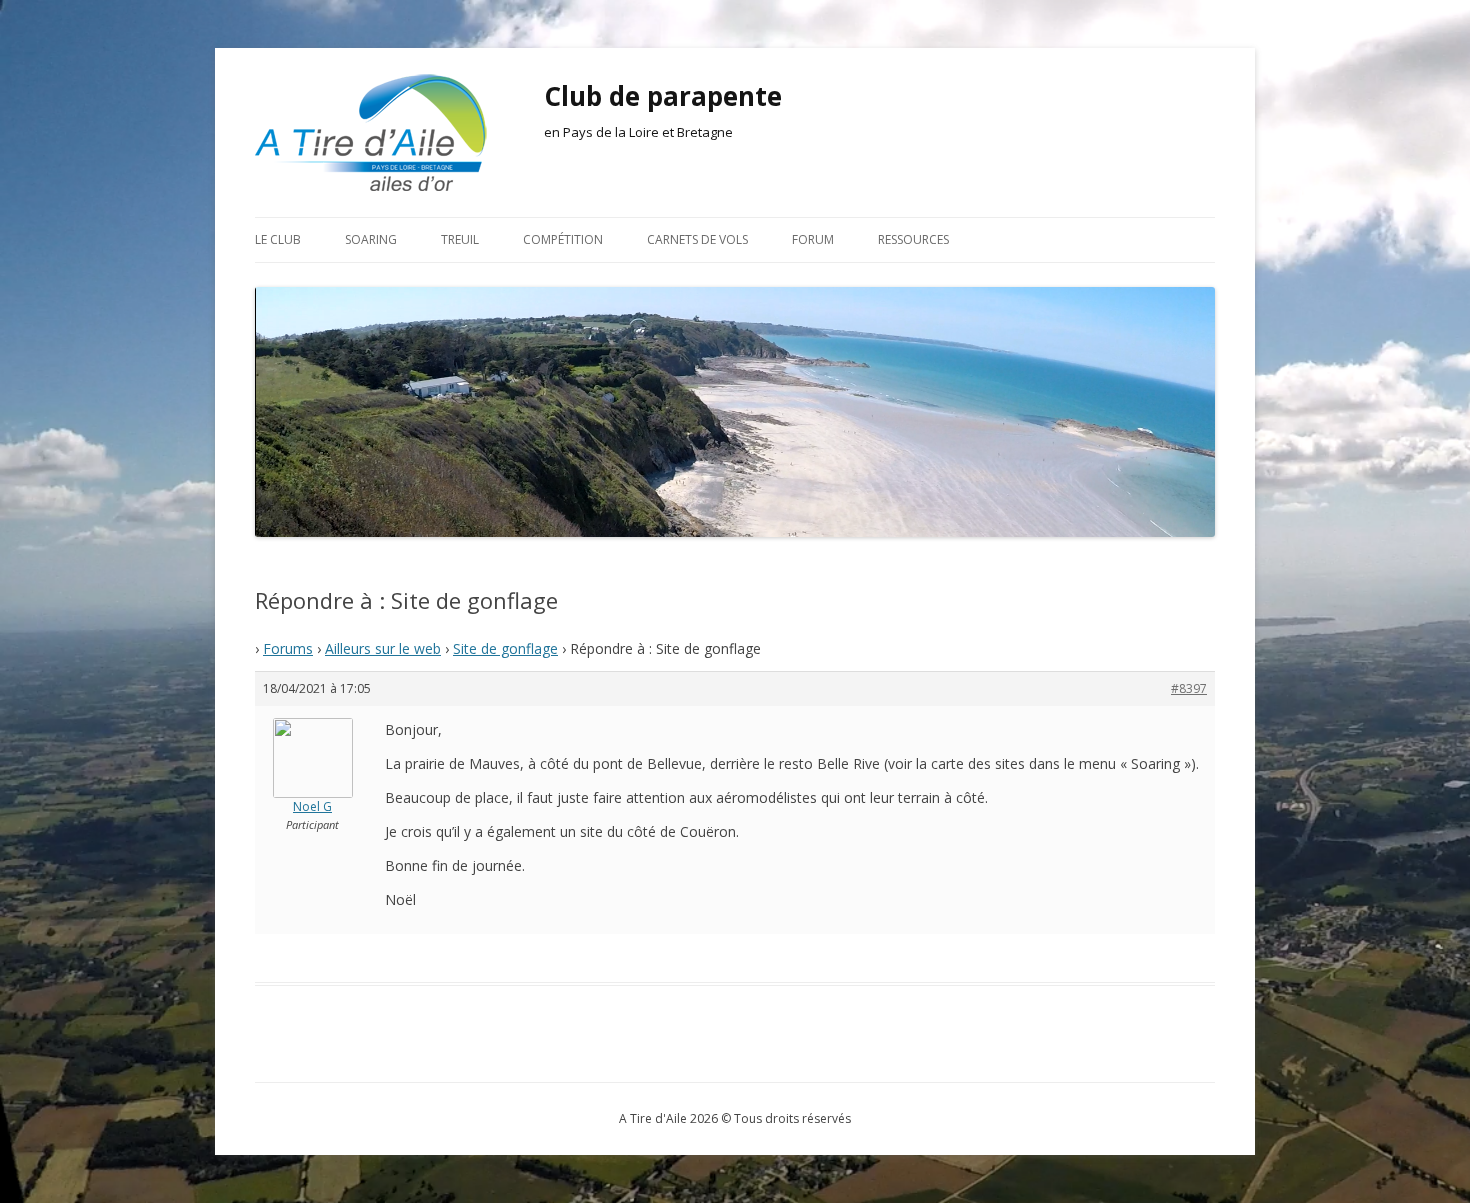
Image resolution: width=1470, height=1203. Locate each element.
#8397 (1189, 688)
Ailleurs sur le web (383, 648)
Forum (813, 239)
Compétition (563, 239)
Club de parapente (663, 96)
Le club (278, 239)
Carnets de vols (697, 239)
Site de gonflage (505, 648)
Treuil (460, 239)
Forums (288, 648)
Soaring (371, 239)
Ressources (913, 239)
